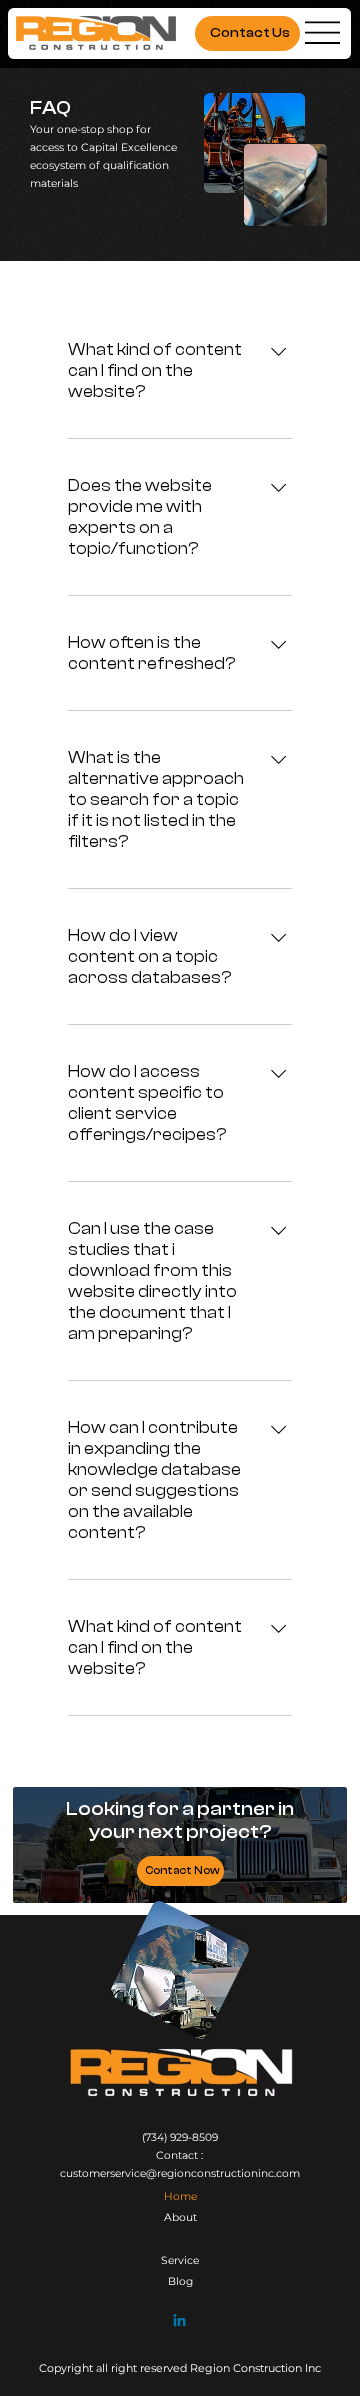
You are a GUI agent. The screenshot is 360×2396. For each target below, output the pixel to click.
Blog (180, 2281)
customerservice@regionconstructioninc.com (180, 2173)
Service (180, 2260)
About (180, 2217)
